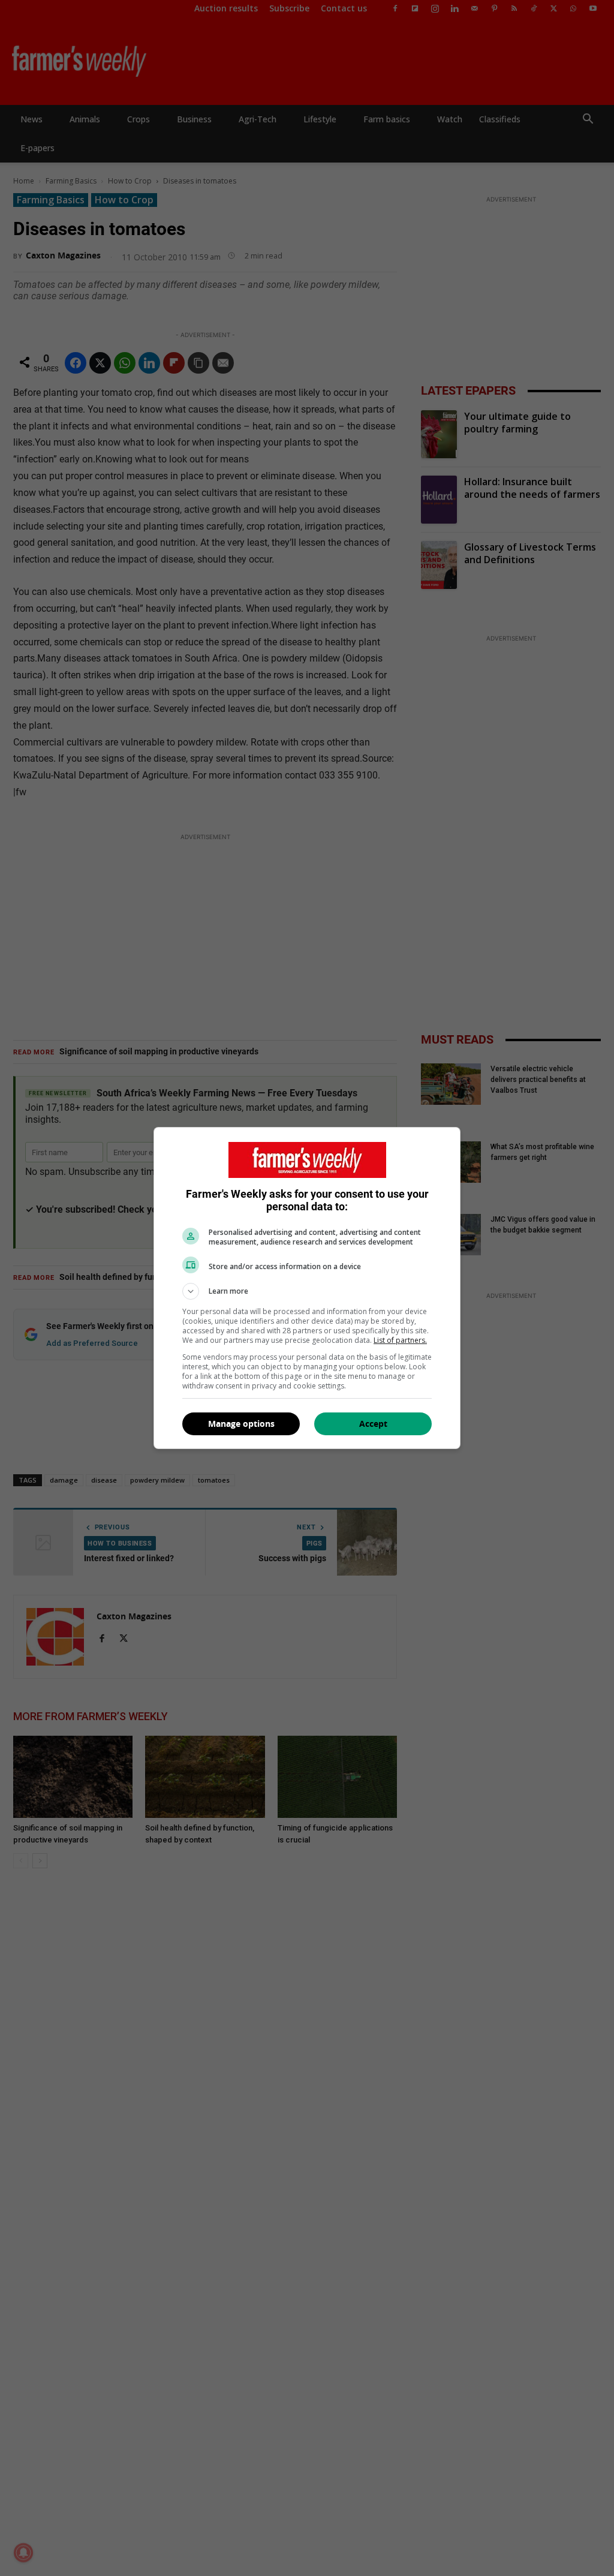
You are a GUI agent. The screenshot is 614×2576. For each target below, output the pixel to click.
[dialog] (307, 1288)
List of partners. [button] (400, 1340)
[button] (307, 1291)
